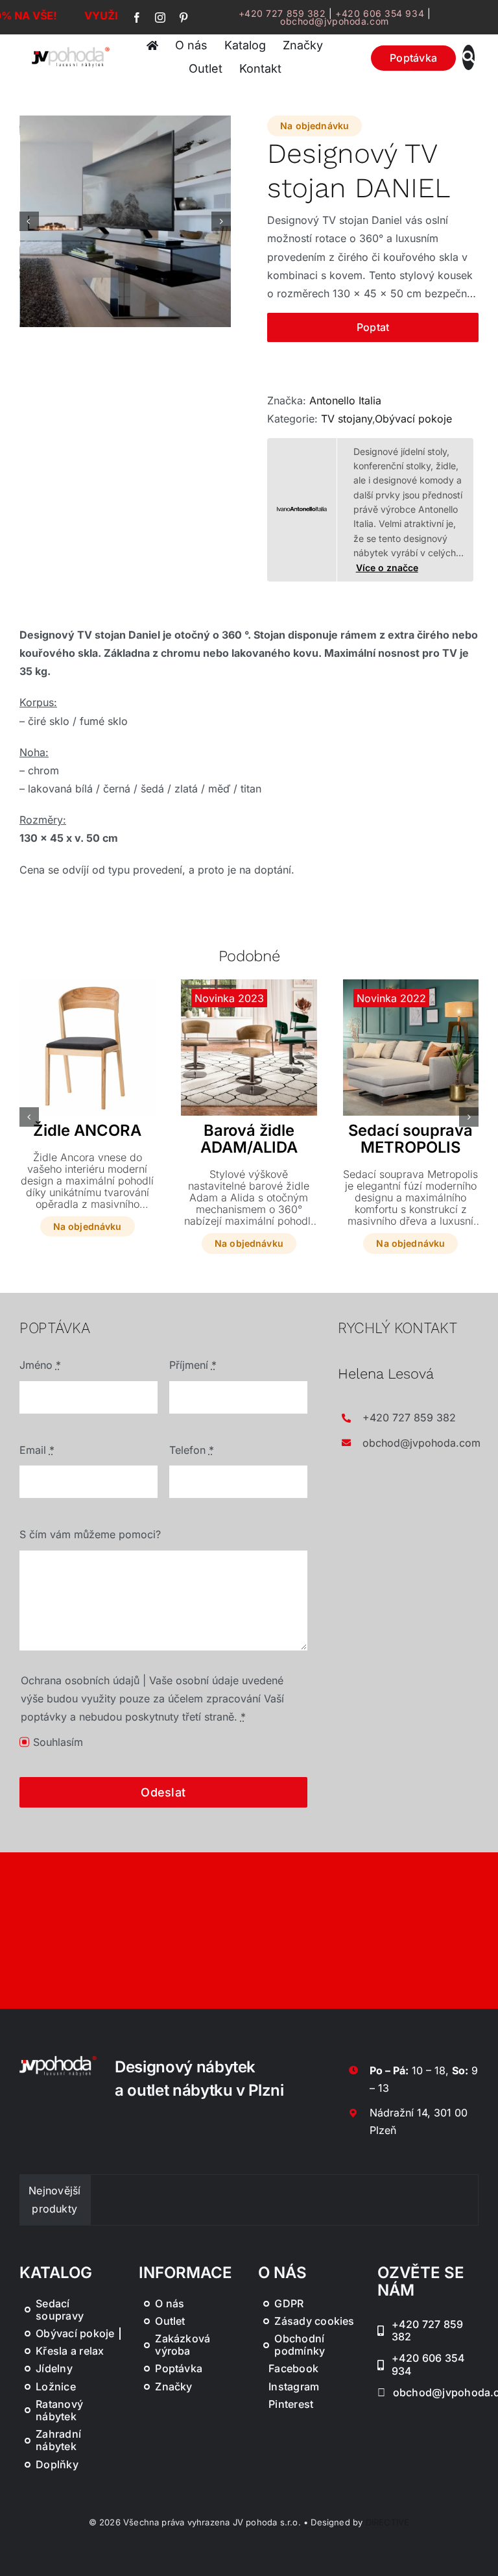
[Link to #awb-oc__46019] (468, 57)
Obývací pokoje (413, 419)
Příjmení (193, 1365)
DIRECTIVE (388, 2522)
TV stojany (347, 419)
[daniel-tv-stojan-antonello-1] (126, 221)
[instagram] (160, 18)
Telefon (192, 1450)
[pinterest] (184, 18)
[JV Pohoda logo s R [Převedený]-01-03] (71, 50)
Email (37, 1450)
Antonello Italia (345, 400)
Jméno (40, 1365)
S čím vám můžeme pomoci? (90, 1534)
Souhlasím (58, 1742)
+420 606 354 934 (380, 13)
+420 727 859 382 (282, 13)
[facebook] (137, 18)
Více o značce (387, 568)
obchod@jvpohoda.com (335, 21)
